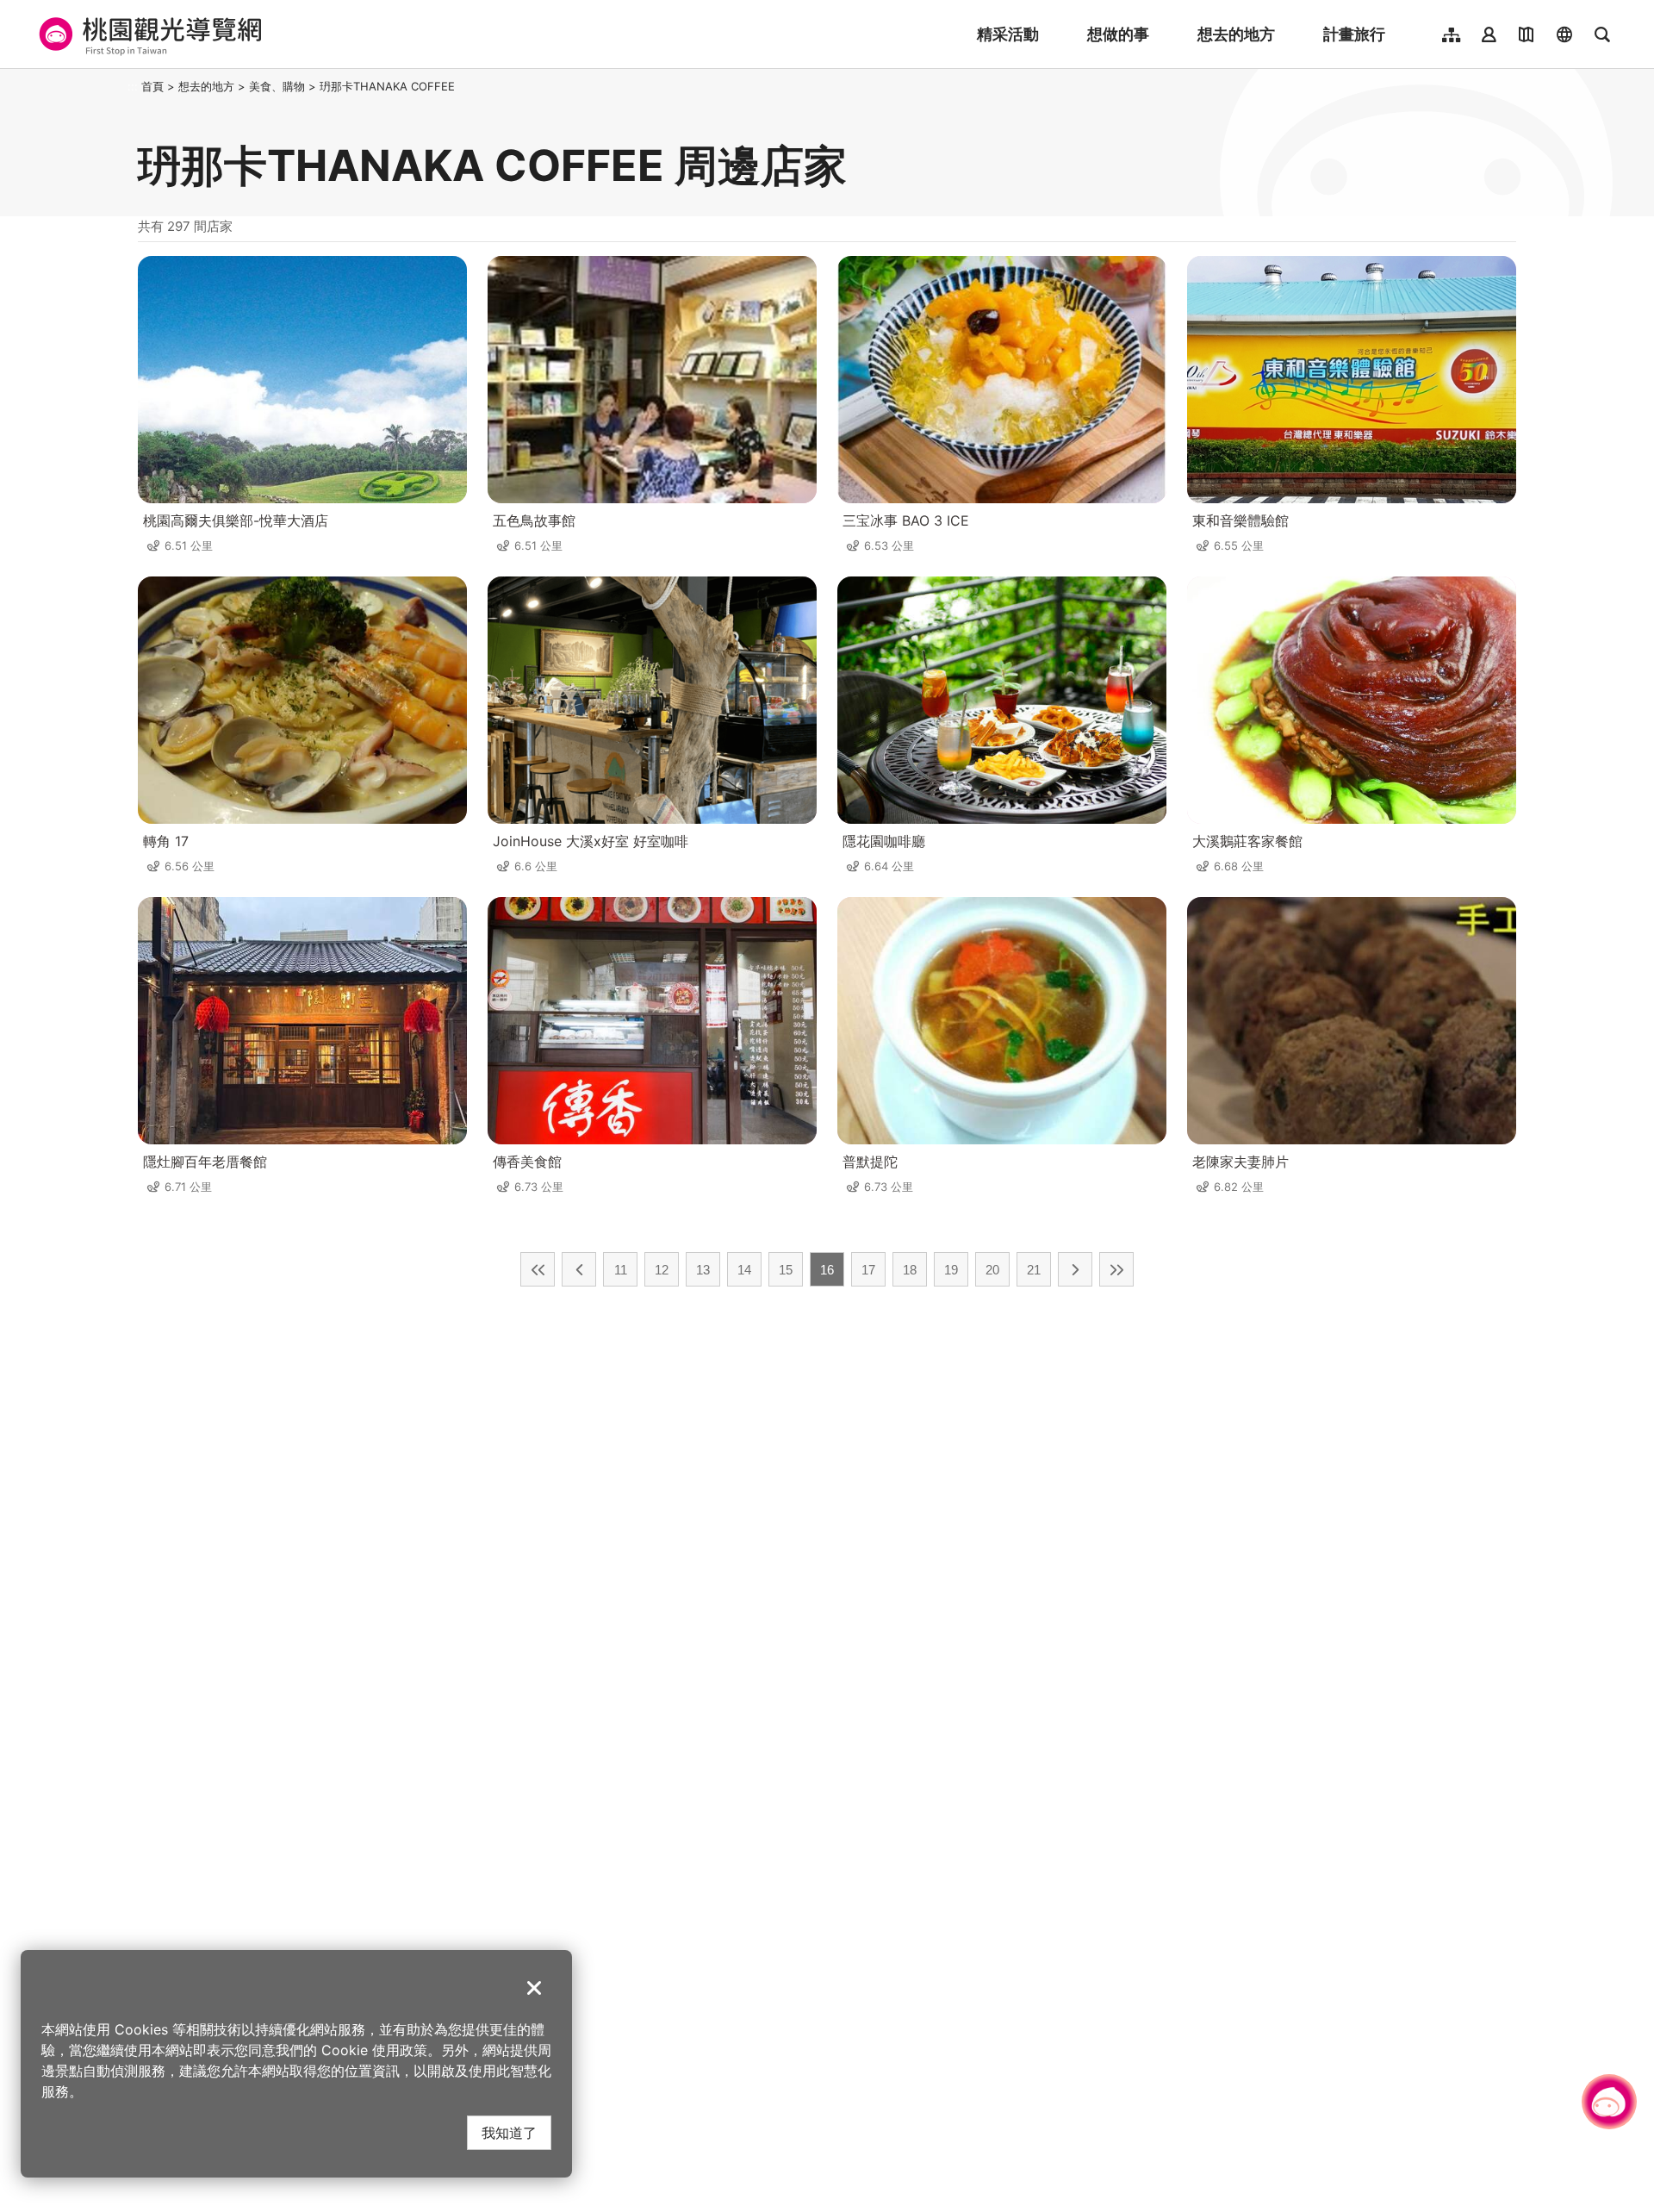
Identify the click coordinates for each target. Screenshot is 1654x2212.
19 (951, 1270)
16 (827, 1270)
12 (662, 1270)
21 (1034, 1270)
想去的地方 (1236, 34)
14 (744, 1270)
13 (703, 1270)
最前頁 (538, 1269)
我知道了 (509, 2132)
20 (992, 1270)
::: (133, 86)
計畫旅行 (1354, 34)
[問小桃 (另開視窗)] (1609, 2102)
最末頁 (1116, 1269)
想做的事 (1118, 34)
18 (910, 1270)
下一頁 (1075, 1269)
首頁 (152, 86)
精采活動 (1008, 34)
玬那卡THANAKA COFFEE (387, 86)
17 (868, 1270)
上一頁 (579, 1269)
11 (621, 1270)
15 (786, 1270)
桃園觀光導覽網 (148, 34)
